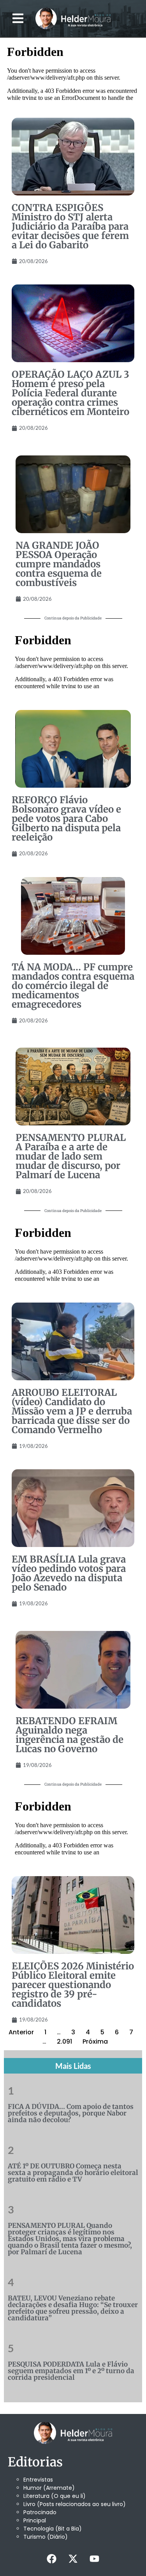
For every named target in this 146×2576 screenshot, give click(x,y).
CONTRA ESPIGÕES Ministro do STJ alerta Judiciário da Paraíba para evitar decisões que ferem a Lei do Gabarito (70, 226)
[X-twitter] (73, 2559)
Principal (35, 2520)
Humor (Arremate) (49, 2488)
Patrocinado (40, 2512)
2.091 (64, 2041)
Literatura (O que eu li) (55, 2496)
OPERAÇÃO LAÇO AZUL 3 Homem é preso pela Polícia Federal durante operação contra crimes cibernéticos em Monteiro (70, 393)
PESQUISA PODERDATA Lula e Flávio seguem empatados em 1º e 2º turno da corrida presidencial (71, 2371)
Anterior (21, 2032)
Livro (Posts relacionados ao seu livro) (75, 2504)
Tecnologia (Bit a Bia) (53, 2529)
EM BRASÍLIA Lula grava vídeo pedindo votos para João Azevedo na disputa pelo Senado (69, 1573)
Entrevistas (38, 2480)
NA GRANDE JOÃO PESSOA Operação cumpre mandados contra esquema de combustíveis (59, 564)
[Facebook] (52, 2559)
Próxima (95, 2041)
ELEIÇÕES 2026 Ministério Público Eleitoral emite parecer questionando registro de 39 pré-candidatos (73, 1985)
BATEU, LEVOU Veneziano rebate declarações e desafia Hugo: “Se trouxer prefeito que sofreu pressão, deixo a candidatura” (73, 2308)
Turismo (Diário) (46, 2537)
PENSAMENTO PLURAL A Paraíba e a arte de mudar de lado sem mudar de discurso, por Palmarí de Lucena (71, 1156)
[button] (18, 18)
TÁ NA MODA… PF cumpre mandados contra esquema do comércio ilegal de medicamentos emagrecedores (73, 986)
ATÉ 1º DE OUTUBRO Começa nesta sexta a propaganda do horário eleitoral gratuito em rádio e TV (73, 2173)
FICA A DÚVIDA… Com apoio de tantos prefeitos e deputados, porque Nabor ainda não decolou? (71, 2113)
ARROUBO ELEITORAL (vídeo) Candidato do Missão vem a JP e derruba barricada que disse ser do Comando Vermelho (72, 1411)
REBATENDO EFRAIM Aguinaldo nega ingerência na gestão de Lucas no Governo (69, 1735)
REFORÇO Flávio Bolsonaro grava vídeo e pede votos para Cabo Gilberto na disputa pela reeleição (66, 819)
